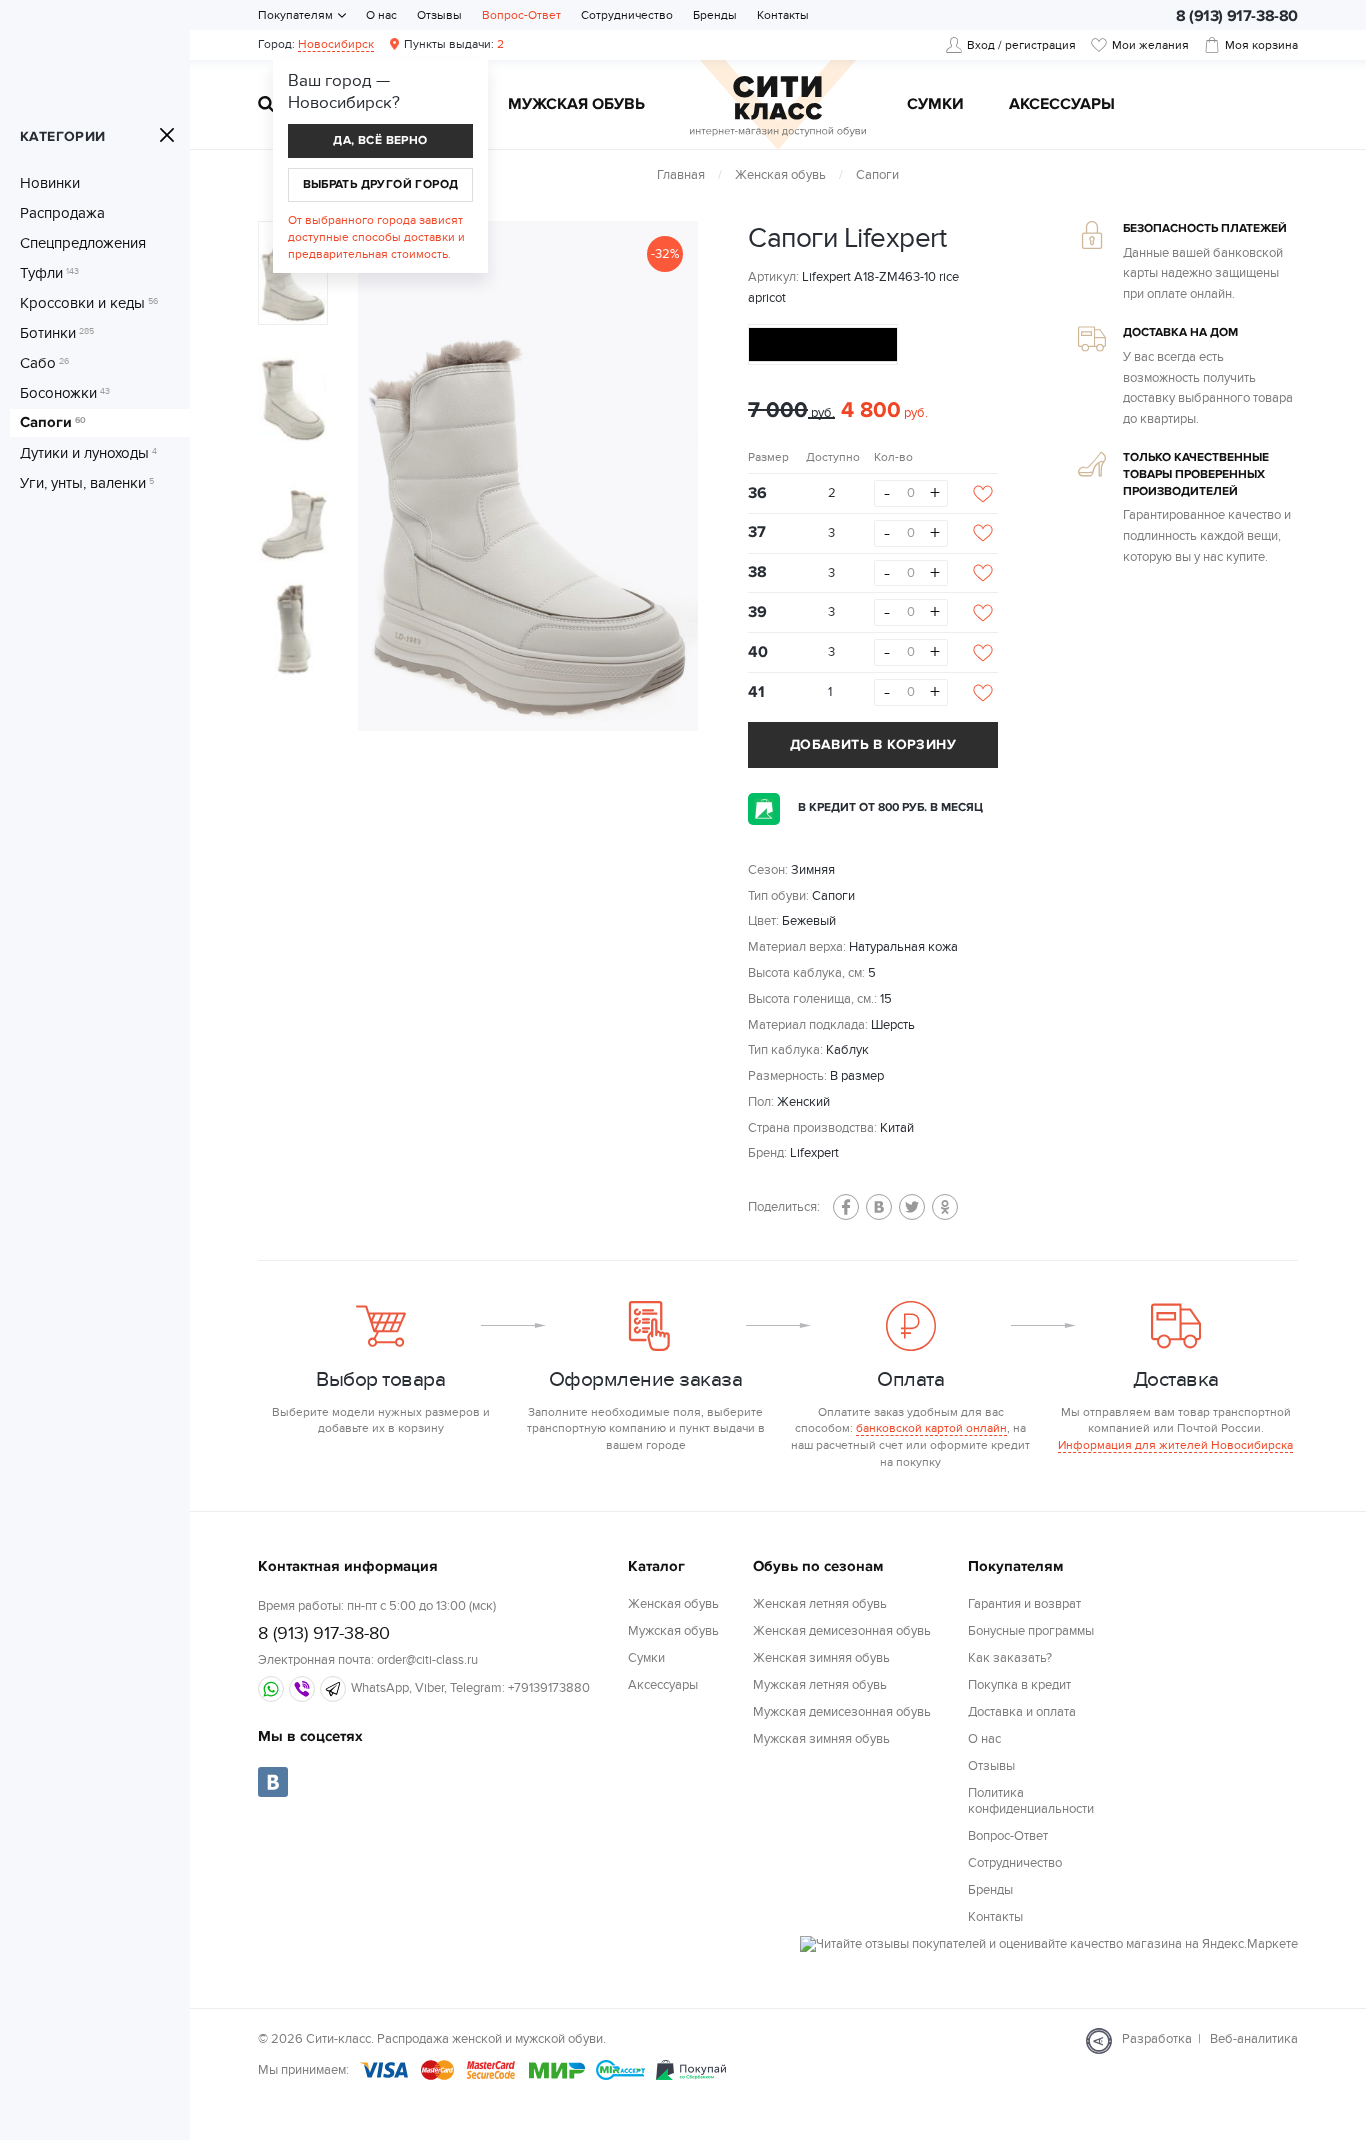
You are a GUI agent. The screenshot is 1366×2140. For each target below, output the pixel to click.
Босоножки (65, 393)
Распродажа (62, 213)
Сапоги (53, 423)
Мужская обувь (576, 105)
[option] (528, 476)
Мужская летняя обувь (820, 1685)
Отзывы (439, 15)
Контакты (783, 15)
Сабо (44, 363)
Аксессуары (1062, 105)
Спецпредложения (83, 243)
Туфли (49, 273)
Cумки (935, 105)
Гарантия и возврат (1024, 1604)
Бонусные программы (1031, 1631)
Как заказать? (1010, 1658)
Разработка (1157, 2039)
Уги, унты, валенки (87, 483)
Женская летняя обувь (820, 1604)
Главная (681, 175)
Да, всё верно (380, 140)
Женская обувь (780, 175)
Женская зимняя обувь (821, 1658)
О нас (381, 15)
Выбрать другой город (381, 184)
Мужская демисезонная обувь (842, 1712)
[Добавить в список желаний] (983, 494)
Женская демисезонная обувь (842, 1631)
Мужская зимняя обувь (821, 1739)
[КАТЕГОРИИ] (167, 135)
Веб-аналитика (1254, 2039)
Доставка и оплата (1022, 1712)
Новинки (50, 183)
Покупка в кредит (1019, 1685)
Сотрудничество (627, 15)
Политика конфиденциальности (1031, 1801)
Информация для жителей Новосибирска (1175, 1445)
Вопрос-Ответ (521, 15)
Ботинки (57, 333)
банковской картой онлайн (931, 1428)
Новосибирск (336, 44)
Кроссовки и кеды (89, 303)
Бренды (715, 15)
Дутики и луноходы (88, 453)
